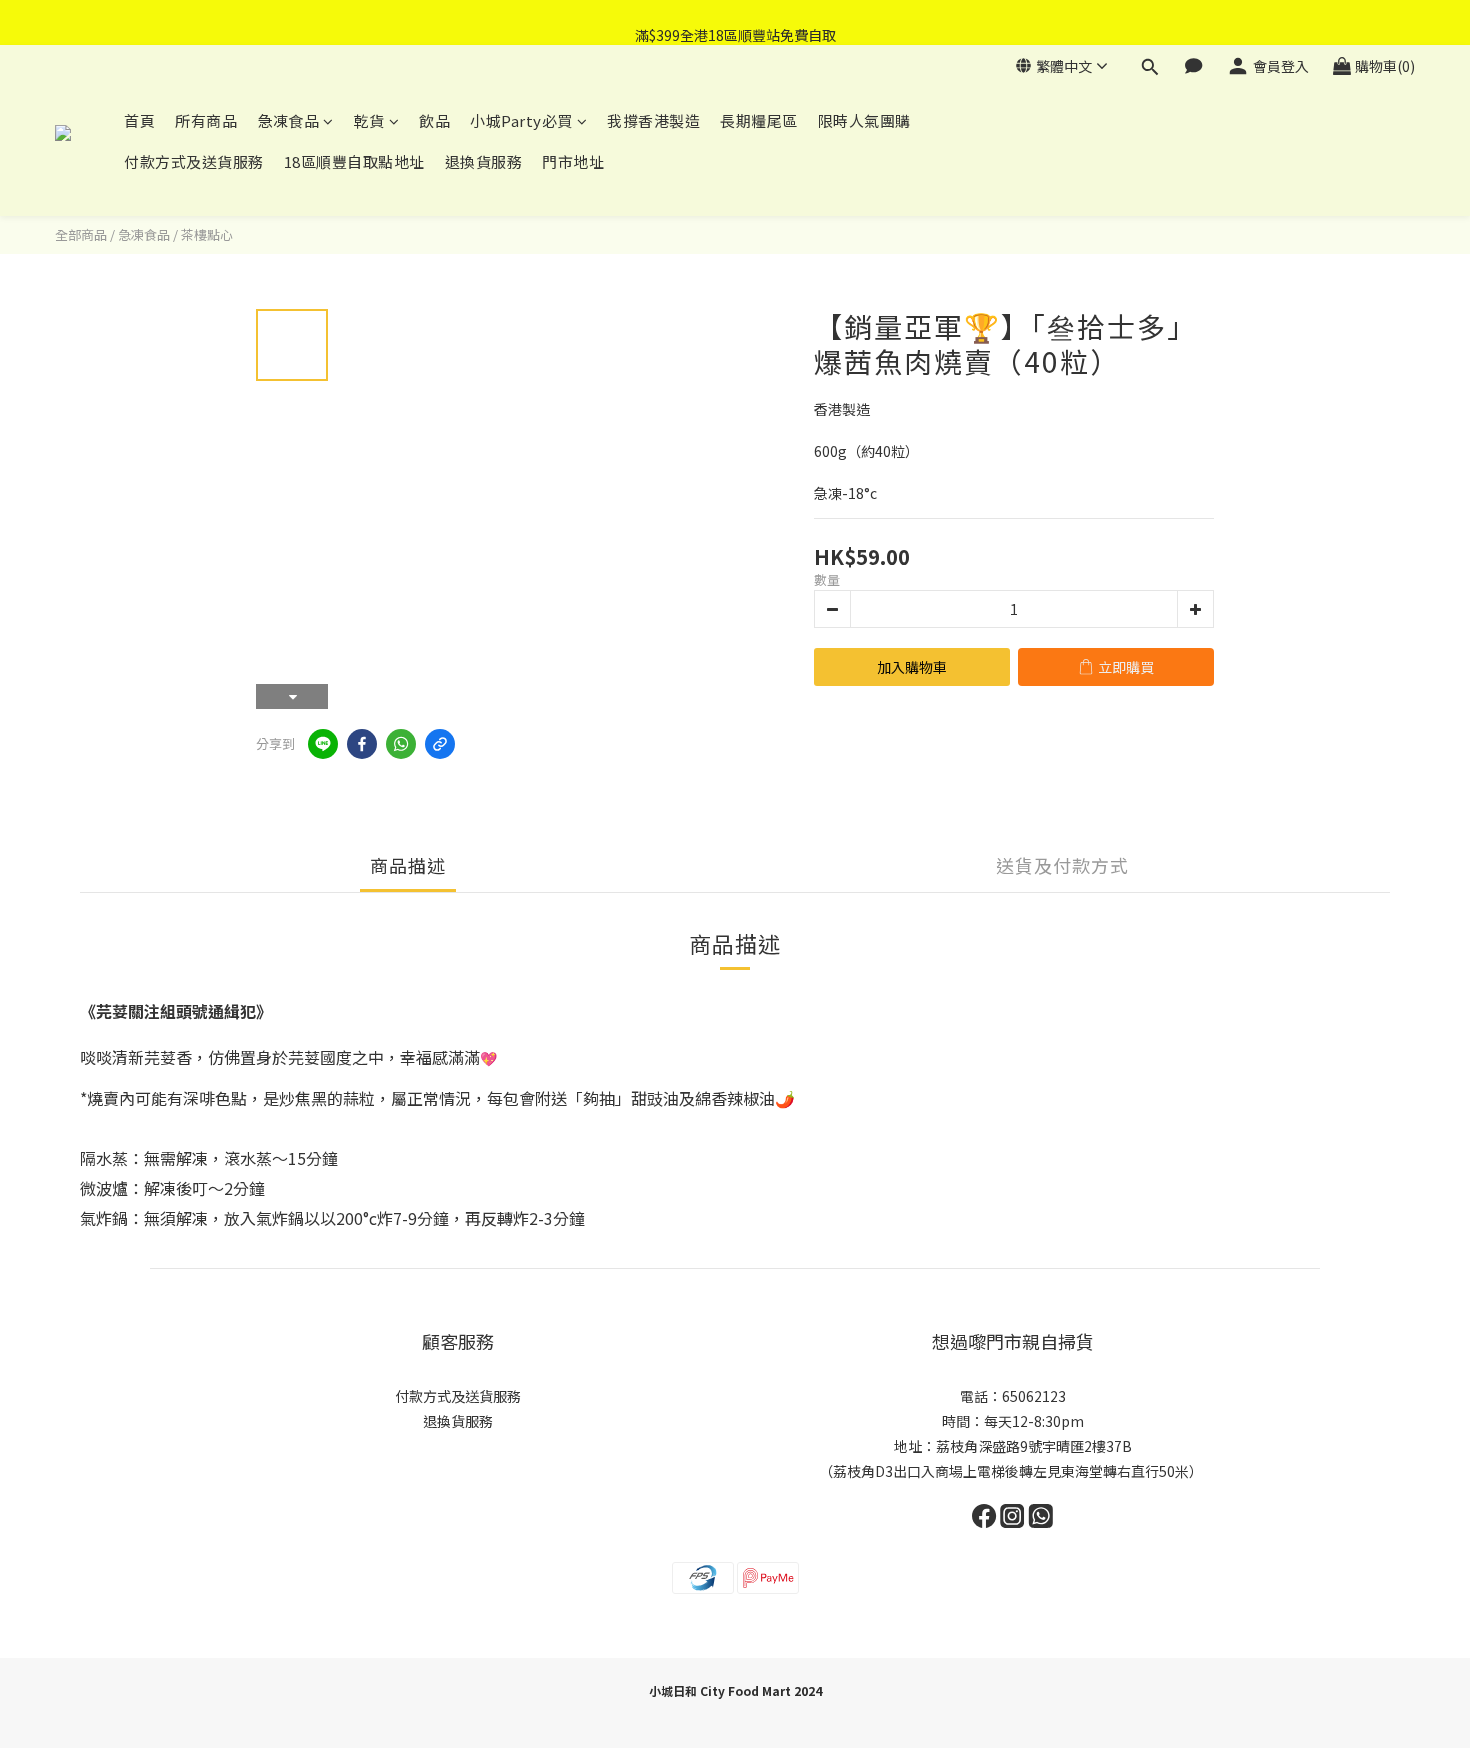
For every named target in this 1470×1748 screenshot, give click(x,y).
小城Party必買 (521, 120)
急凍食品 (288, 120)
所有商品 (206, 120)
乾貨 (369, 120)
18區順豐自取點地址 (354, 161)
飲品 (434, 120)
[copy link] (440, 744)
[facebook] (362, 744)
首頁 (139, 120)
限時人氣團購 (864, 120)
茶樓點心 (207, 234)
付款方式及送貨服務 (194, 161)
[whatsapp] (401, 744)
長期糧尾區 (759, 120)
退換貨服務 (484, 161)
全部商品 (81, 234)
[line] (323, 744)
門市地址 (573, 161)
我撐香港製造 (653, 120)
